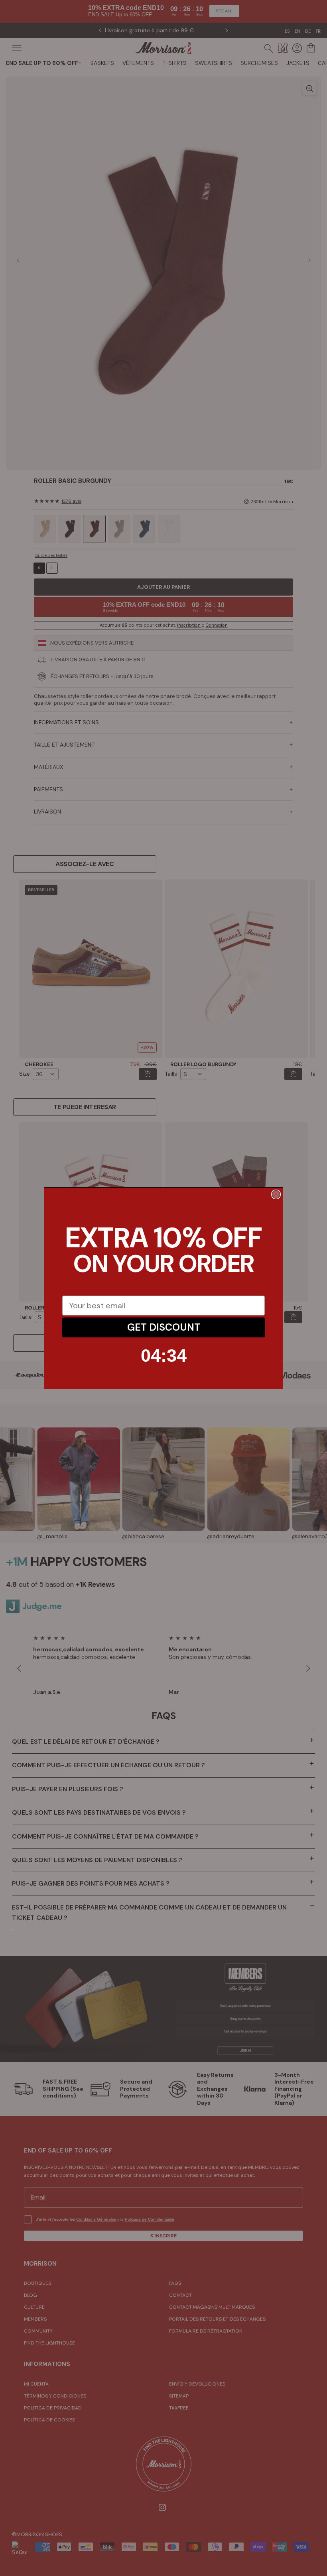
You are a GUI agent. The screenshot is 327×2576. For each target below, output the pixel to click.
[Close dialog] (276, 1194)
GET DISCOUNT (164, 1327)
